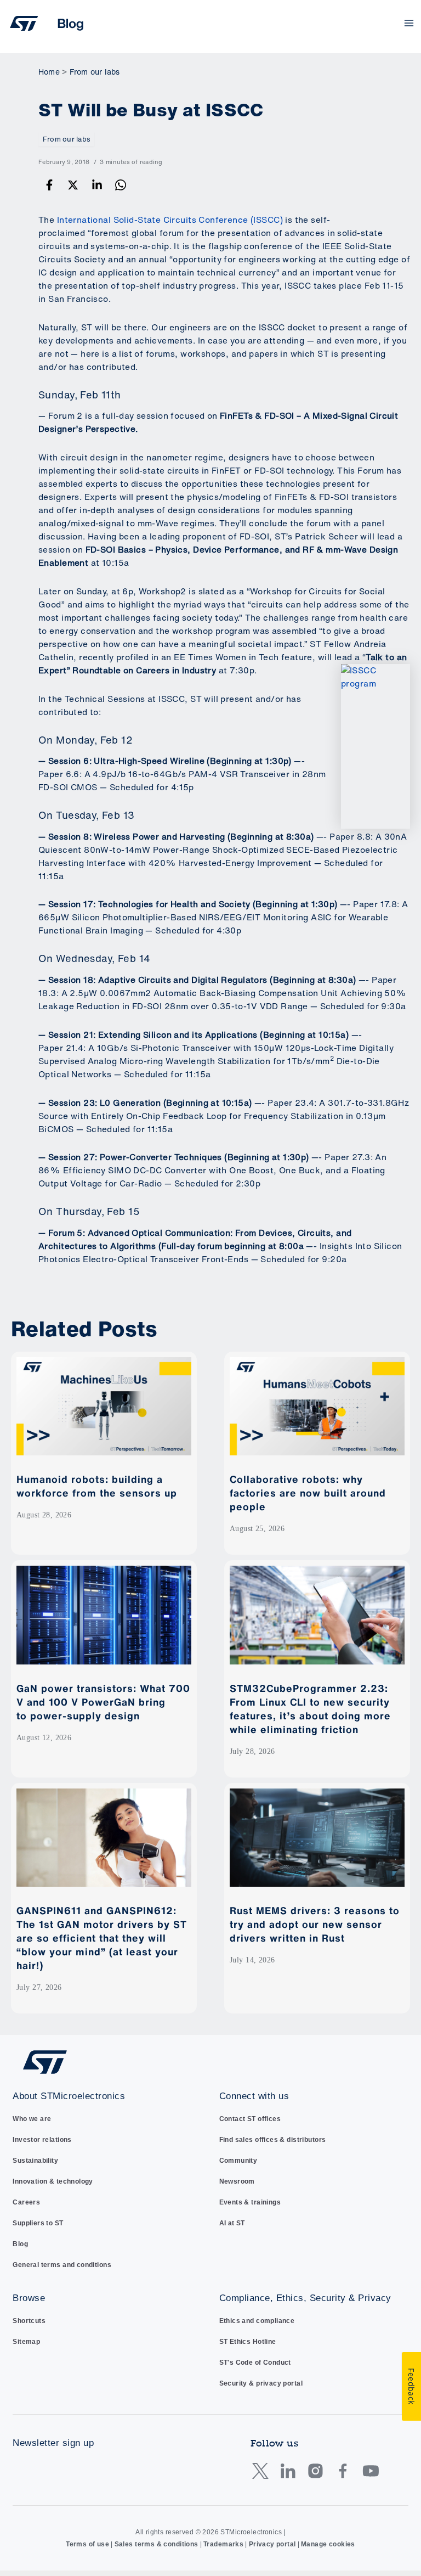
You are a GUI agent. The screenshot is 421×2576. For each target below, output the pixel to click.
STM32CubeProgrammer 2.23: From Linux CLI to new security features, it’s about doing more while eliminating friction (310, 1709)
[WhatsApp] (121, 185)
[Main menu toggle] (409, 23)
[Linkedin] (97, 185)
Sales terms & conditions (157, 2544)
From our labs (66, 139)
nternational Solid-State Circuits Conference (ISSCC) (171, 220)
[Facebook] (49, 185)
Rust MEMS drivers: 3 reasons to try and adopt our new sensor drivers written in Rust (315, 1924)
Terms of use (87, 2544)
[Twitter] (73, 185)
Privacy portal (272, 2544)
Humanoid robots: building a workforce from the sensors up (98, 1486)
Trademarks (223, 2544)
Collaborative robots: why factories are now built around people (308, 1493)
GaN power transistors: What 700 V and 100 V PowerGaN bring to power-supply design (103, 1702)
